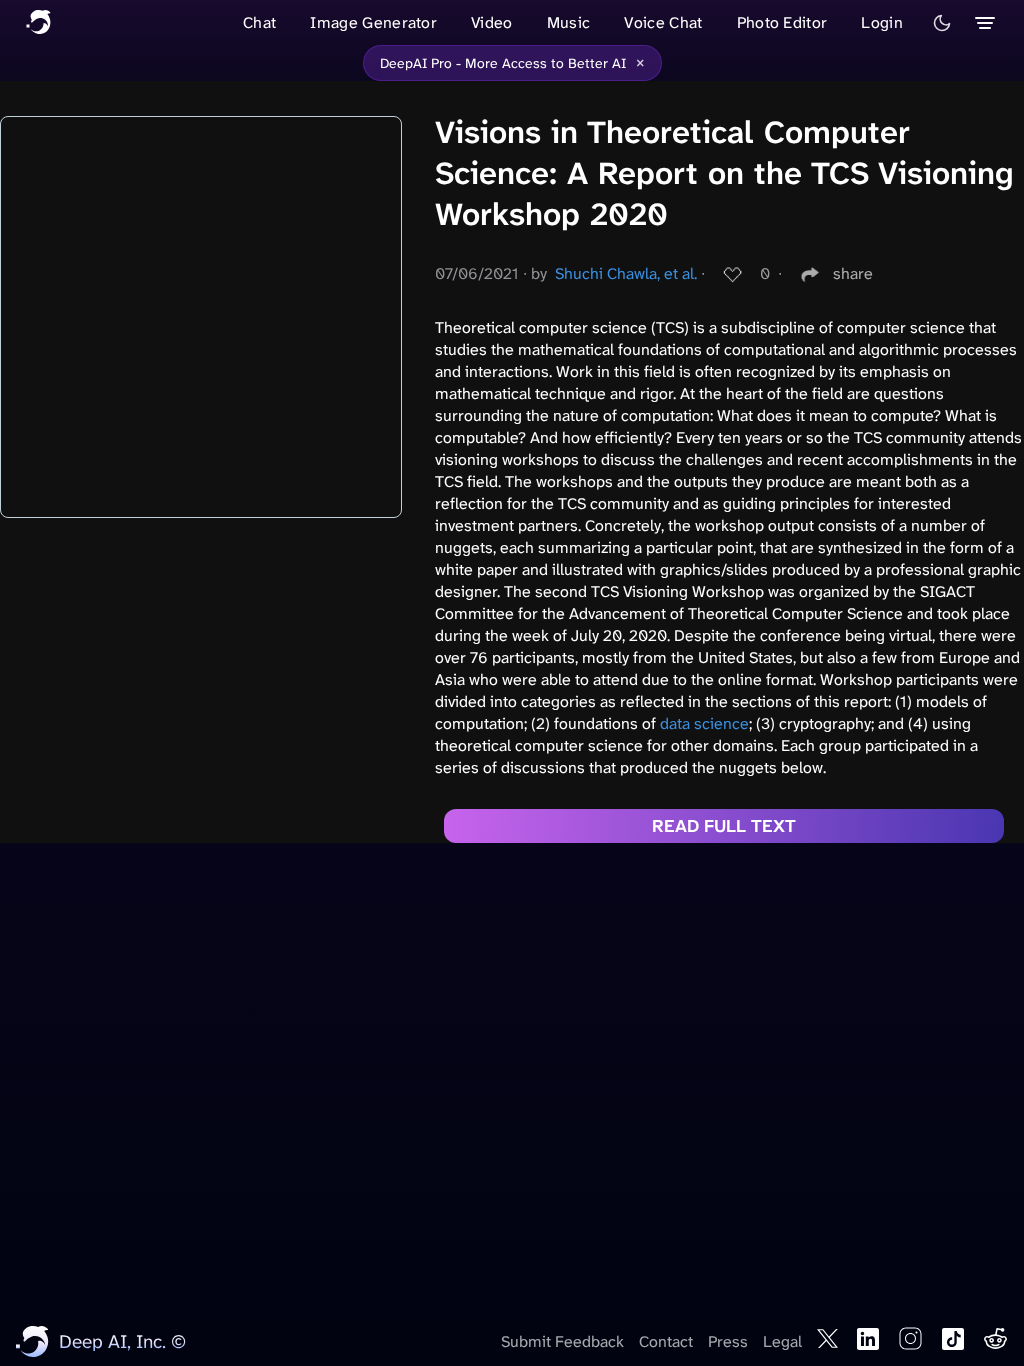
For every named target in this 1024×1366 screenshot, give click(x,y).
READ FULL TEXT (724, 826)
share (853, 273)
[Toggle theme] (942, 23)
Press (728, 1341)
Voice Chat (663, 22)
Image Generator (373, 22)
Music (569, 22)
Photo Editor (782, 22)
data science (704, 723)
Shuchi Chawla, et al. (626, 273)
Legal (782, 1341)
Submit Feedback (562, 1341)
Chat (259, 22)
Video (492, 22)
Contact (666, 1341)
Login (882, 22)
